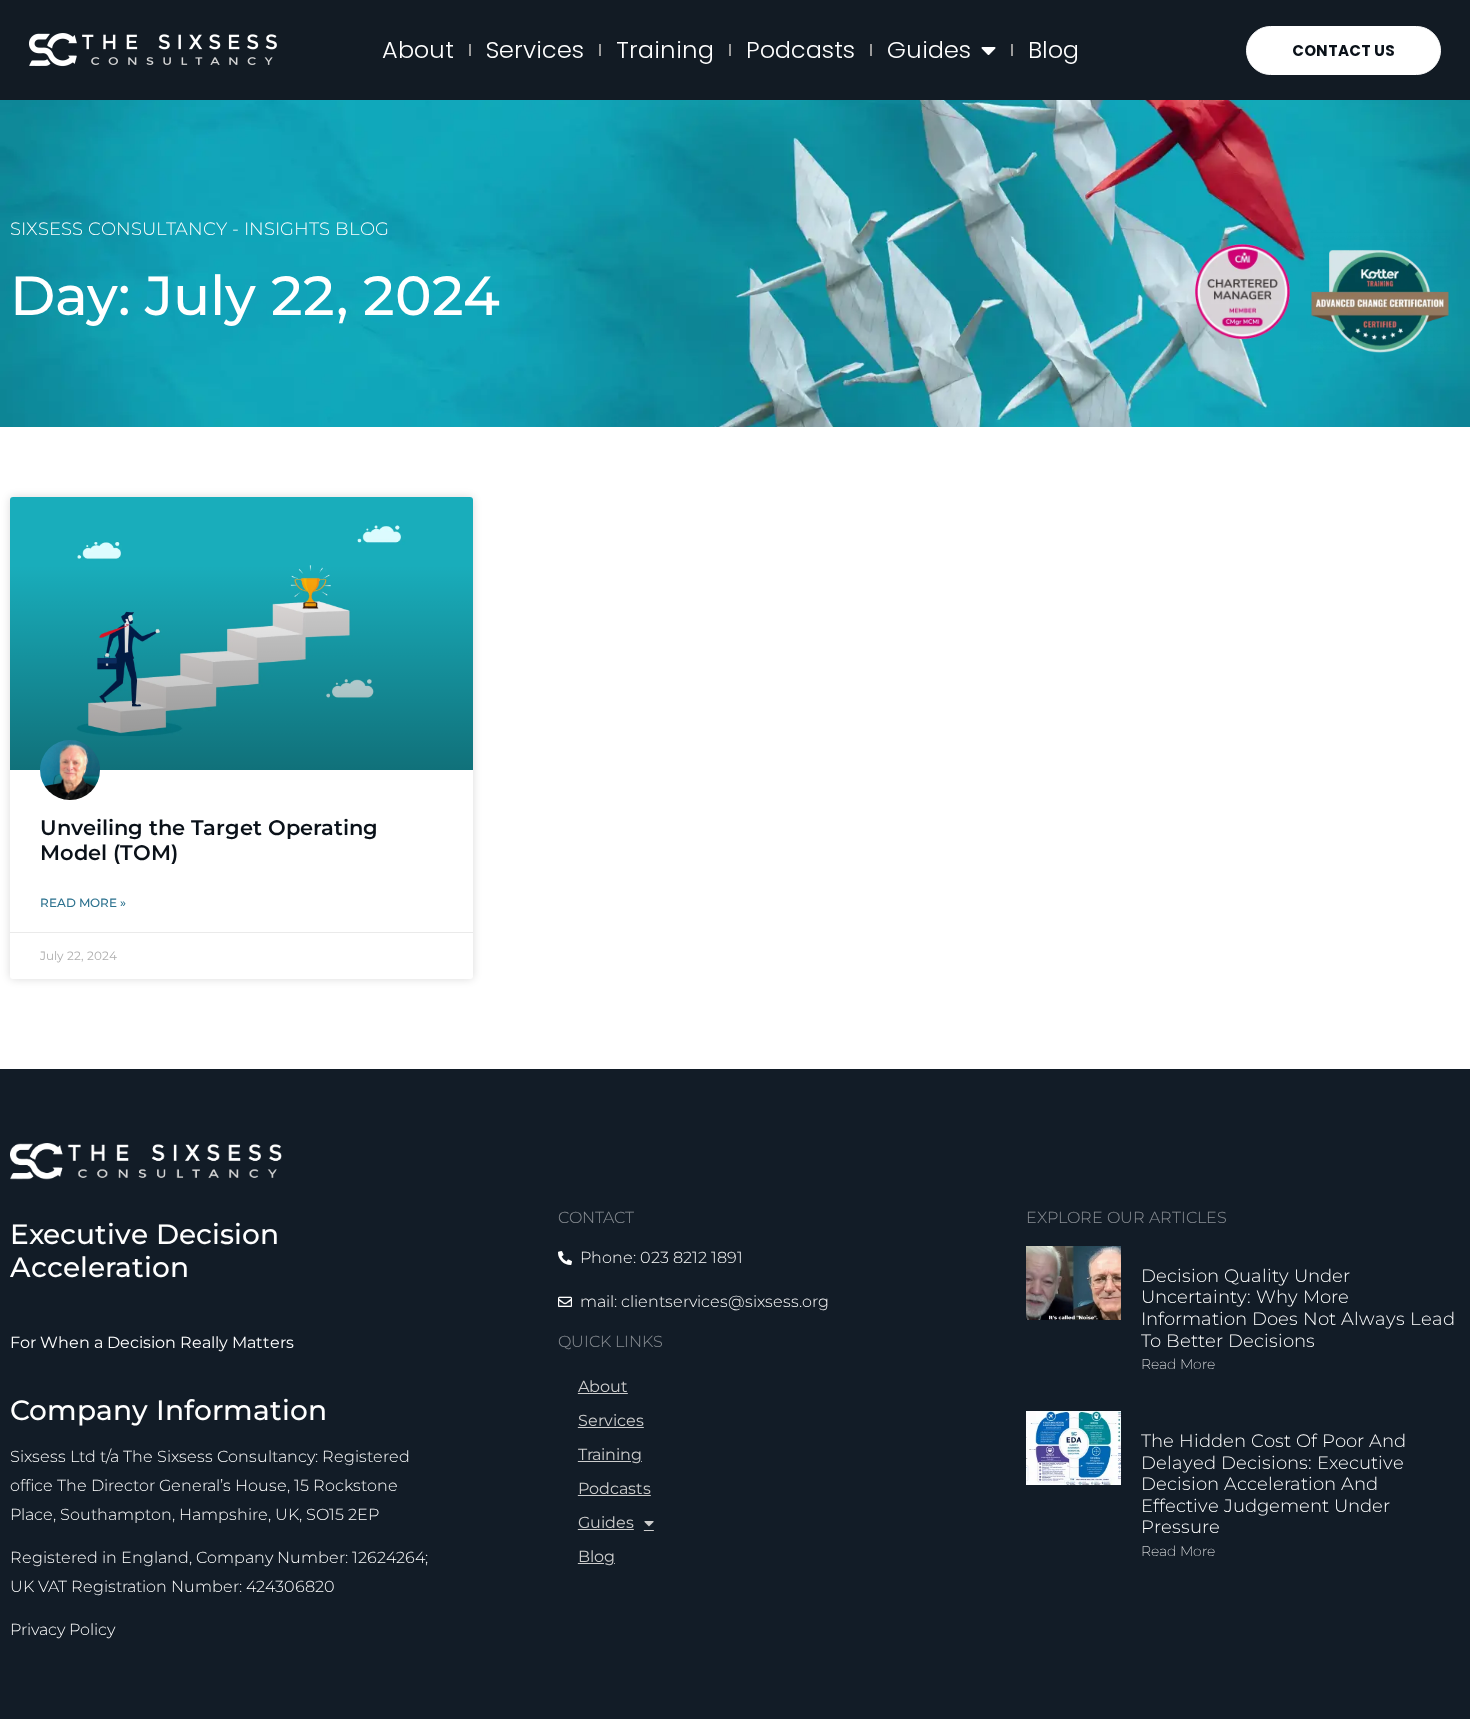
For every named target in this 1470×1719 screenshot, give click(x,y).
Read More (1178, 1364)
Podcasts (800, 49)
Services (535, 49)
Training (665, 49)
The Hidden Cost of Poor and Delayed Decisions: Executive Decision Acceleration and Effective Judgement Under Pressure (1273, 1484)
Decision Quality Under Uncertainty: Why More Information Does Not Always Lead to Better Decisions (1298, 1308)
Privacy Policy (62, 1629)
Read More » (83, 902)
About (418, 49)
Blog (1053, 49)
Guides (929, 49)
